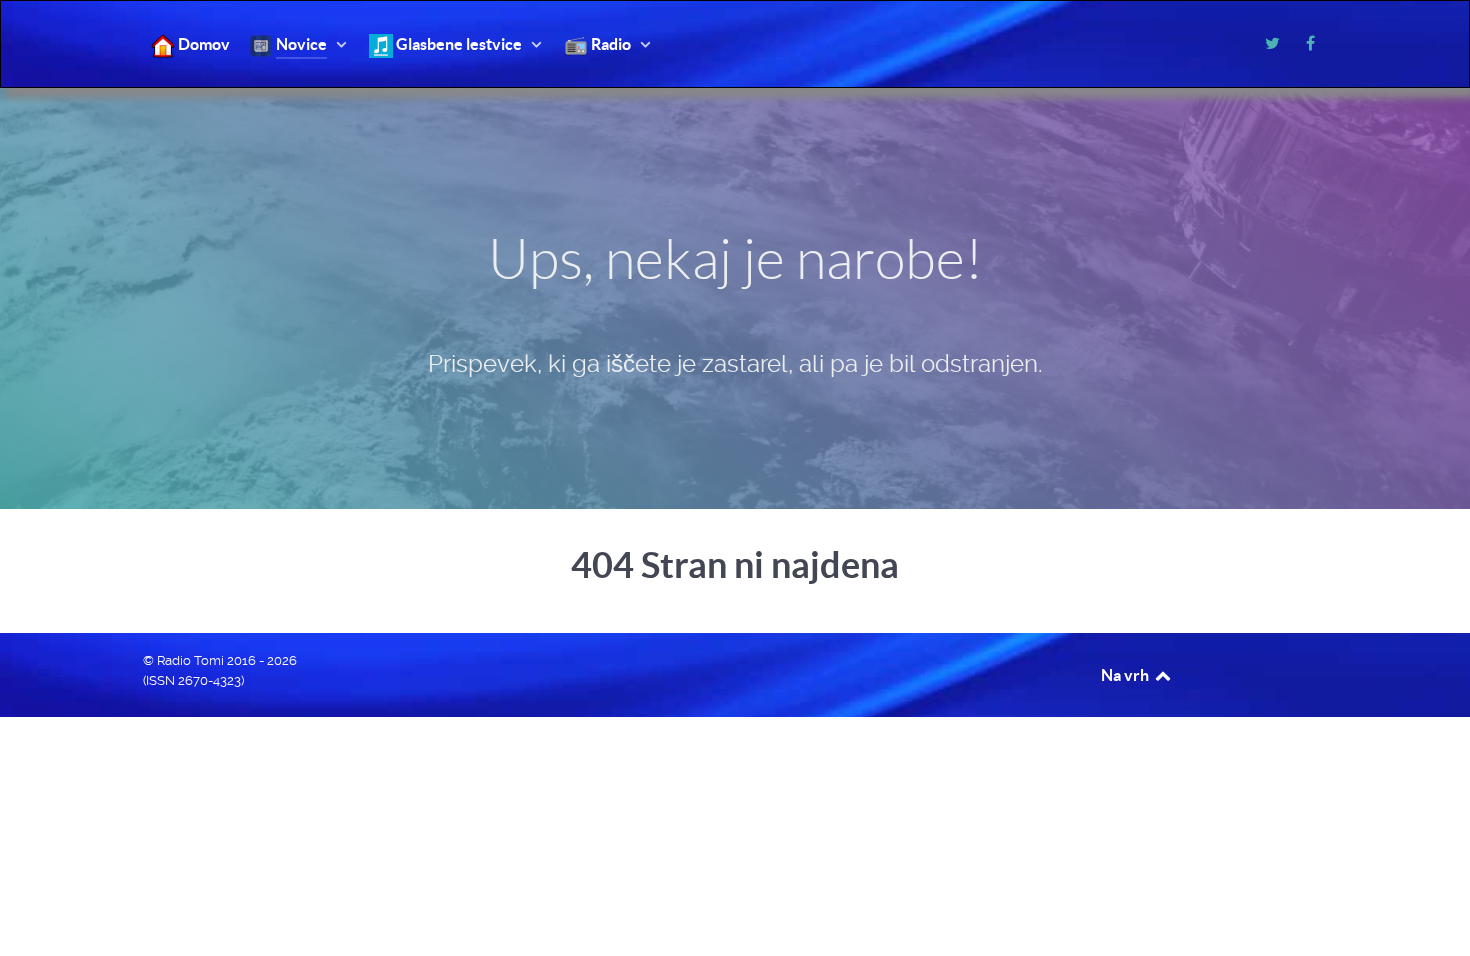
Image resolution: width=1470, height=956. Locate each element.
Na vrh (1126, 675)
